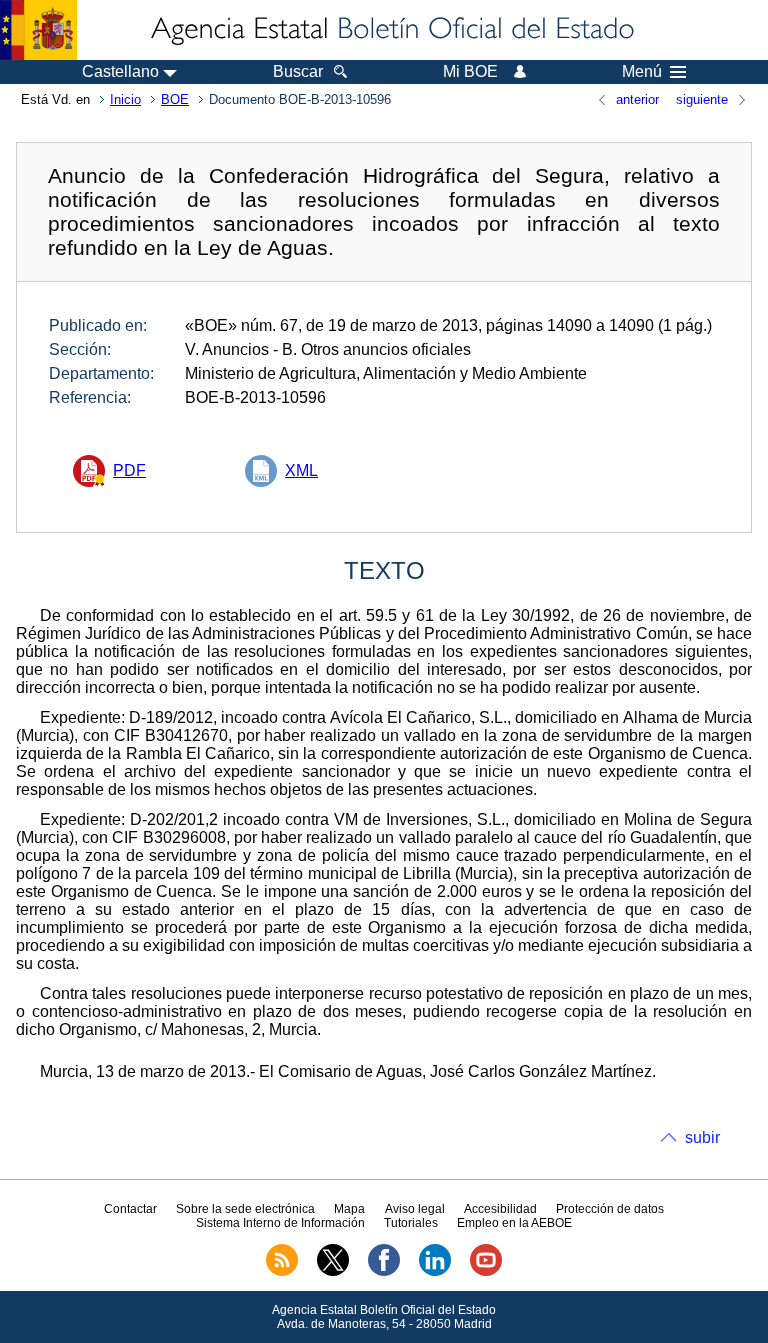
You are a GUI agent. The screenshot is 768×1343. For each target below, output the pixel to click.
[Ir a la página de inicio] (391, 30)
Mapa (349, 1209)
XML (301, 470)
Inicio (125, 99)
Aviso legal (415, 1209)
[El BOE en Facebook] (384, 1272)
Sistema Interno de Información (280, 1223)
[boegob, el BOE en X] (333, 1272)
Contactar (130, 1209)
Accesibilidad (500, 1209)
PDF (129, 470)
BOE (175, 99)
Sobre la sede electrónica (245, 1209)
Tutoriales (411, 1223)
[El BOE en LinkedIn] (435, 1272)
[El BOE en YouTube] (486, 1272)
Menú (642, 72)
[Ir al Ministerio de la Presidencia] (38, 30)
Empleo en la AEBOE (514, 1223)
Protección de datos (610, 1209)
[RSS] (282, 1272)
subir (702, 1137)
